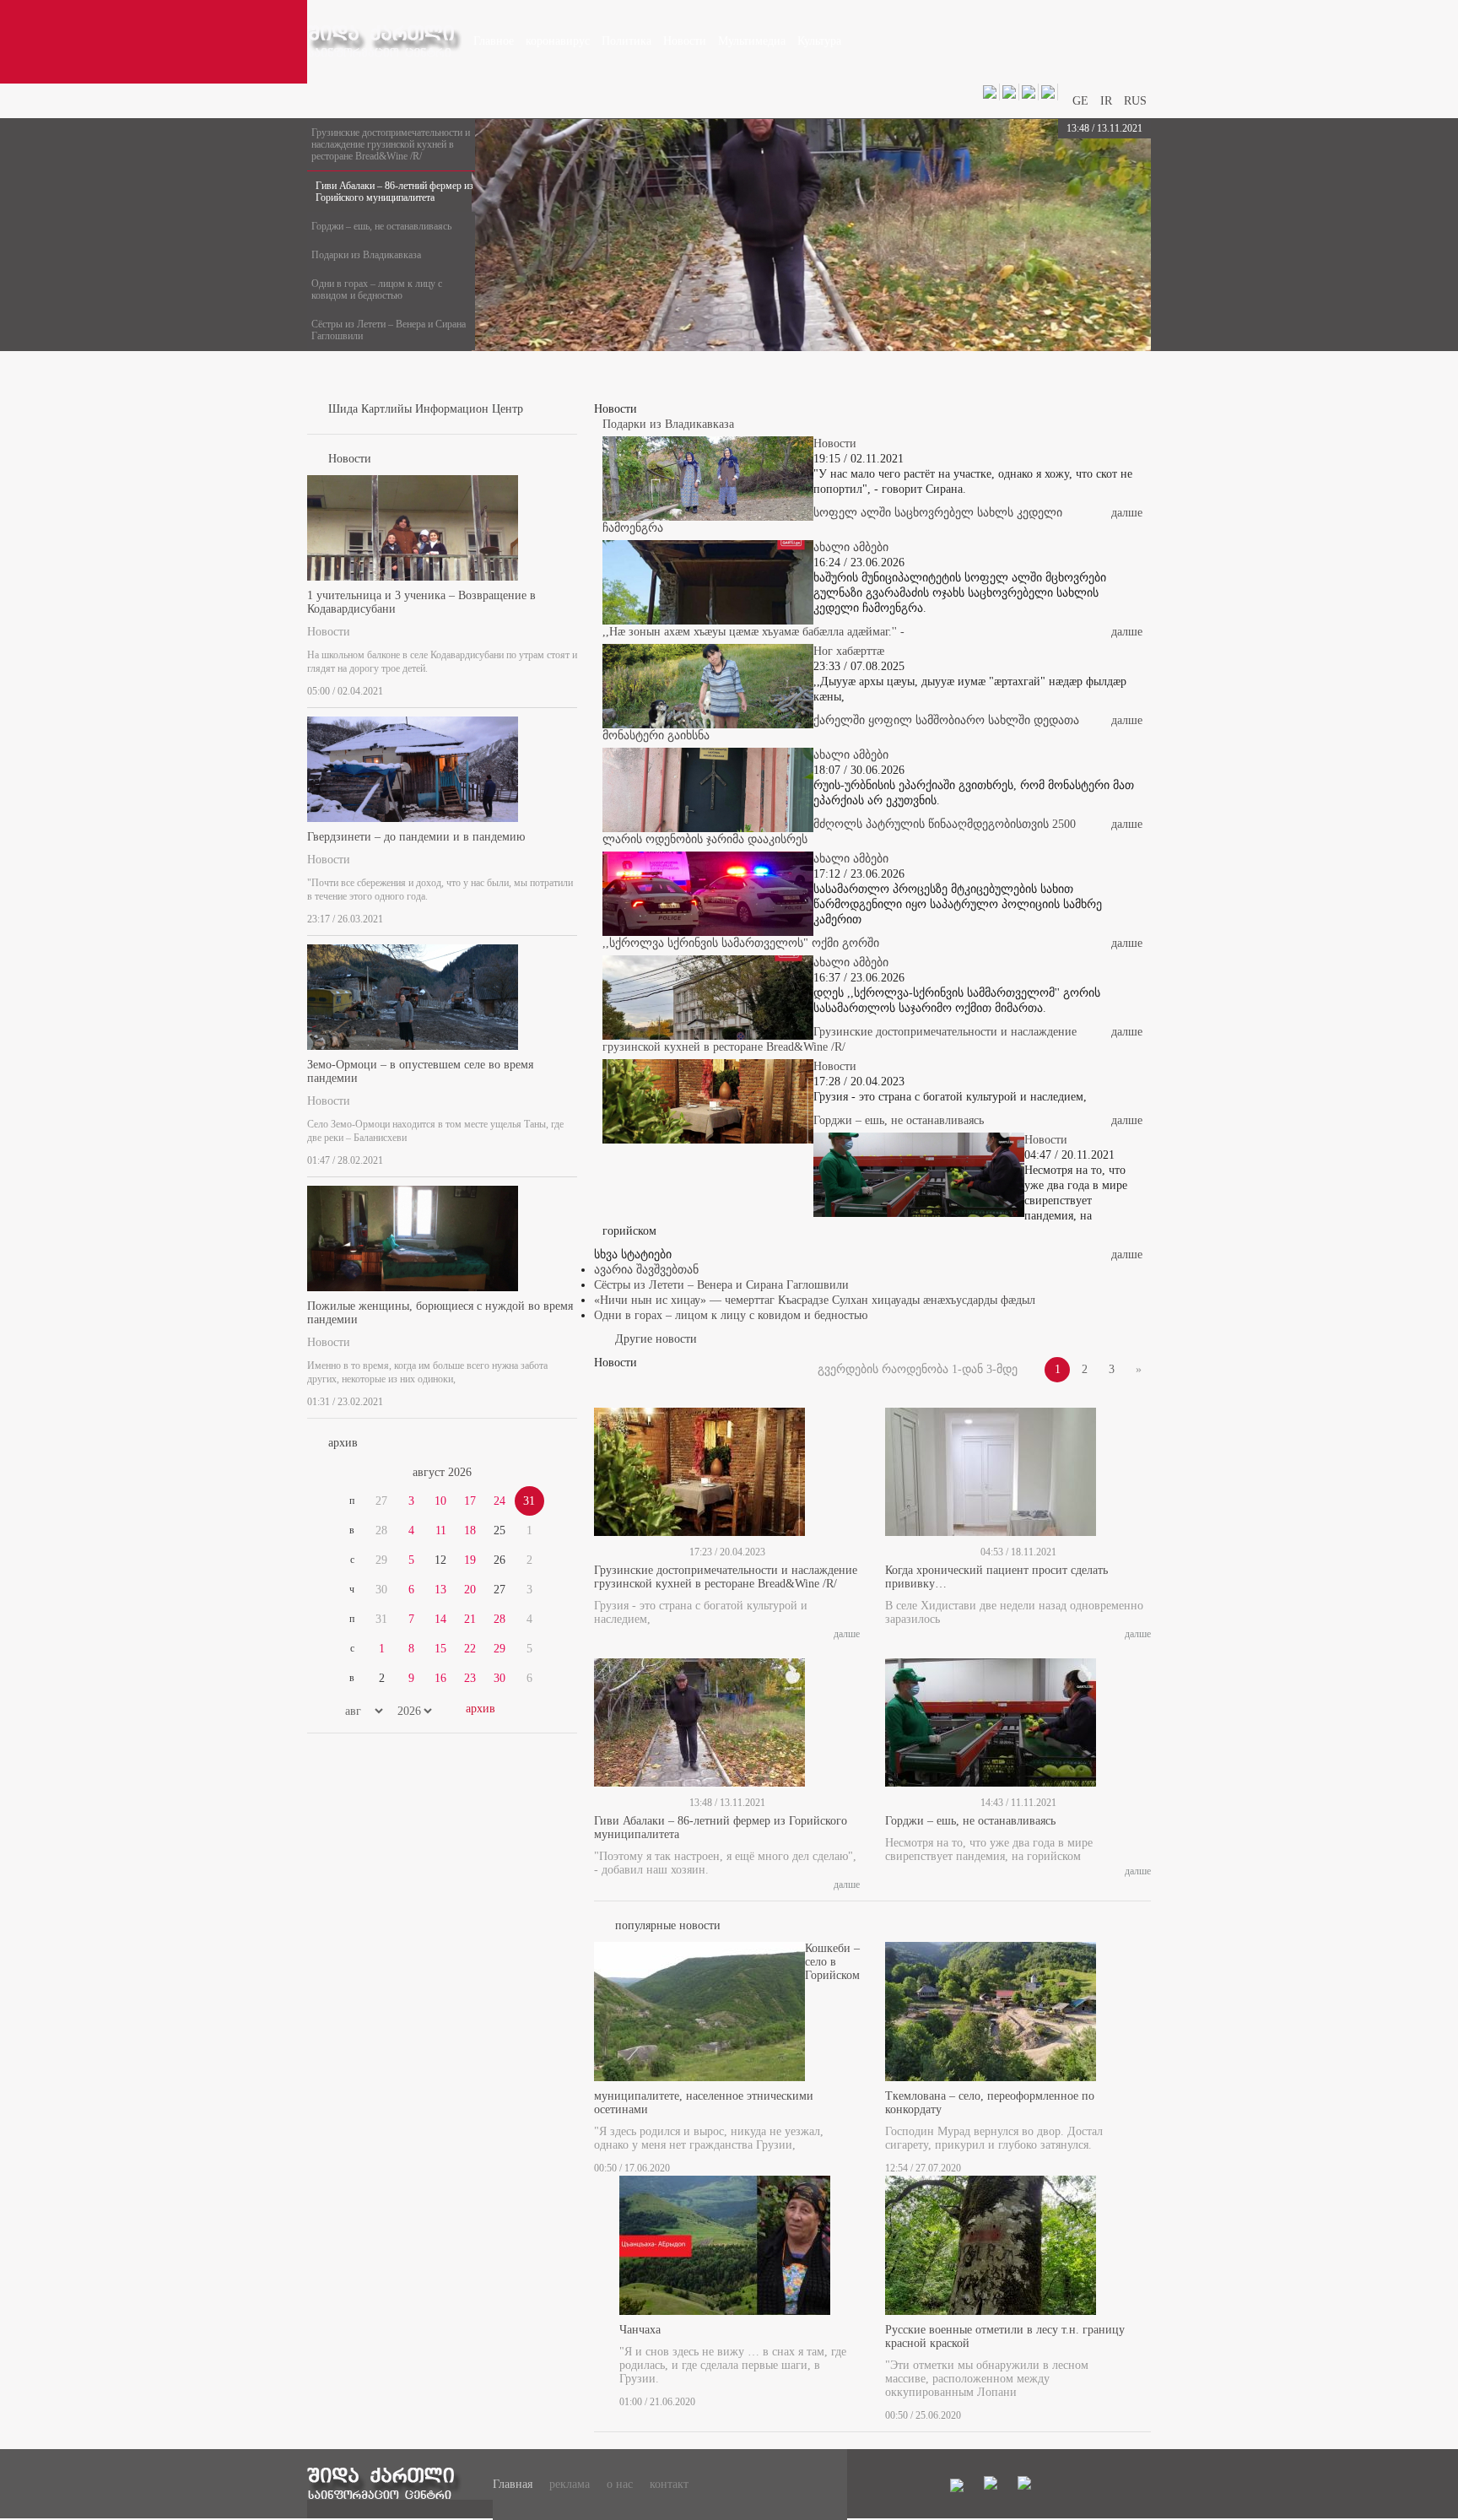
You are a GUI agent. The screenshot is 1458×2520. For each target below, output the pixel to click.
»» (537, 1473)
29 (499, 1649)
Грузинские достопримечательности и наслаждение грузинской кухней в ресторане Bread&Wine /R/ (391, 144)
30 (499, 1678)
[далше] (572, 688)
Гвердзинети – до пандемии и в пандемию (416, 837)
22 (470, 1649)
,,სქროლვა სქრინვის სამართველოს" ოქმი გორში (741, 943)
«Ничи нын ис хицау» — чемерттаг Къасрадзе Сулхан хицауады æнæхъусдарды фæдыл (815, 1300)
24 (499, 1501)
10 (440, 1501)
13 (440, 1590)
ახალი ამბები (851, 547)
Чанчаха (640, 2330)
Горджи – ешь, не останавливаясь (381, 226)
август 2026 (442, 1472)
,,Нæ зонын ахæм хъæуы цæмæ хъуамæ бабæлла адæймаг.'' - (753, 632)
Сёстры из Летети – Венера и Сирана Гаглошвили (389, 330)
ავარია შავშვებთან (646, 1270)
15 (440, 1649)
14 (440, 1619)
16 (440, 1678)
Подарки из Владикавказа (366, 255)
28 (499, 1619)
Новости (329, 632)
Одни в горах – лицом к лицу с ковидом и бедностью (377, 289)
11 (441, 1530)
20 (470, 1590)
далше (1127, 513)
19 (470, 1560)
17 (470, 1501)
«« (348, 1473)
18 (470, 1530)
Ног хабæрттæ (849, 651)
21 (470, 1619)
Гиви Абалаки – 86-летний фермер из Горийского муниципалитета (394, 192)
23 (470, 1678)
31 (529, 1501)
